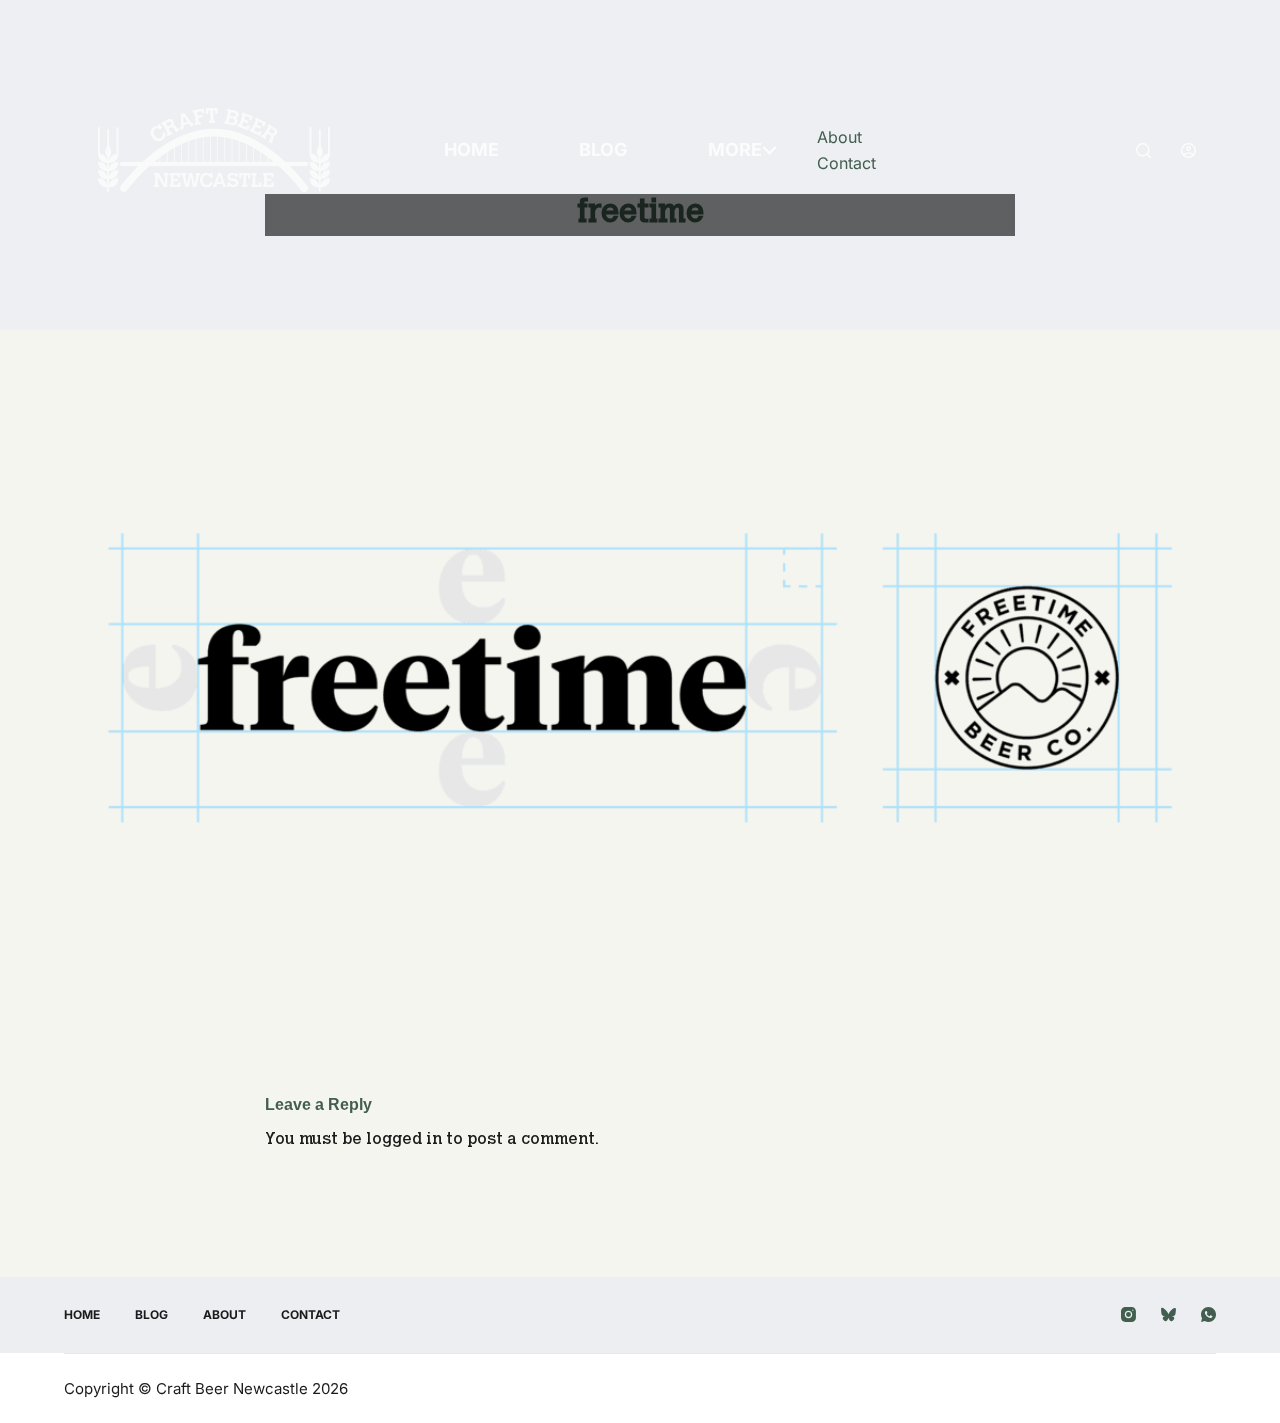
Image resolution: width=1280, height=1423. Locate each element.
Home (471, 149)
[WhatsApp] (1208, 1314)
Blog (603, 149)
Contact (846, 163)
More (735, 149)
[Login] (1188, 150)
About (839, 137)
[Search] (1143, 150)
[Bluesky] (1168, 1314)
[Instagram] (1128, 1314)
